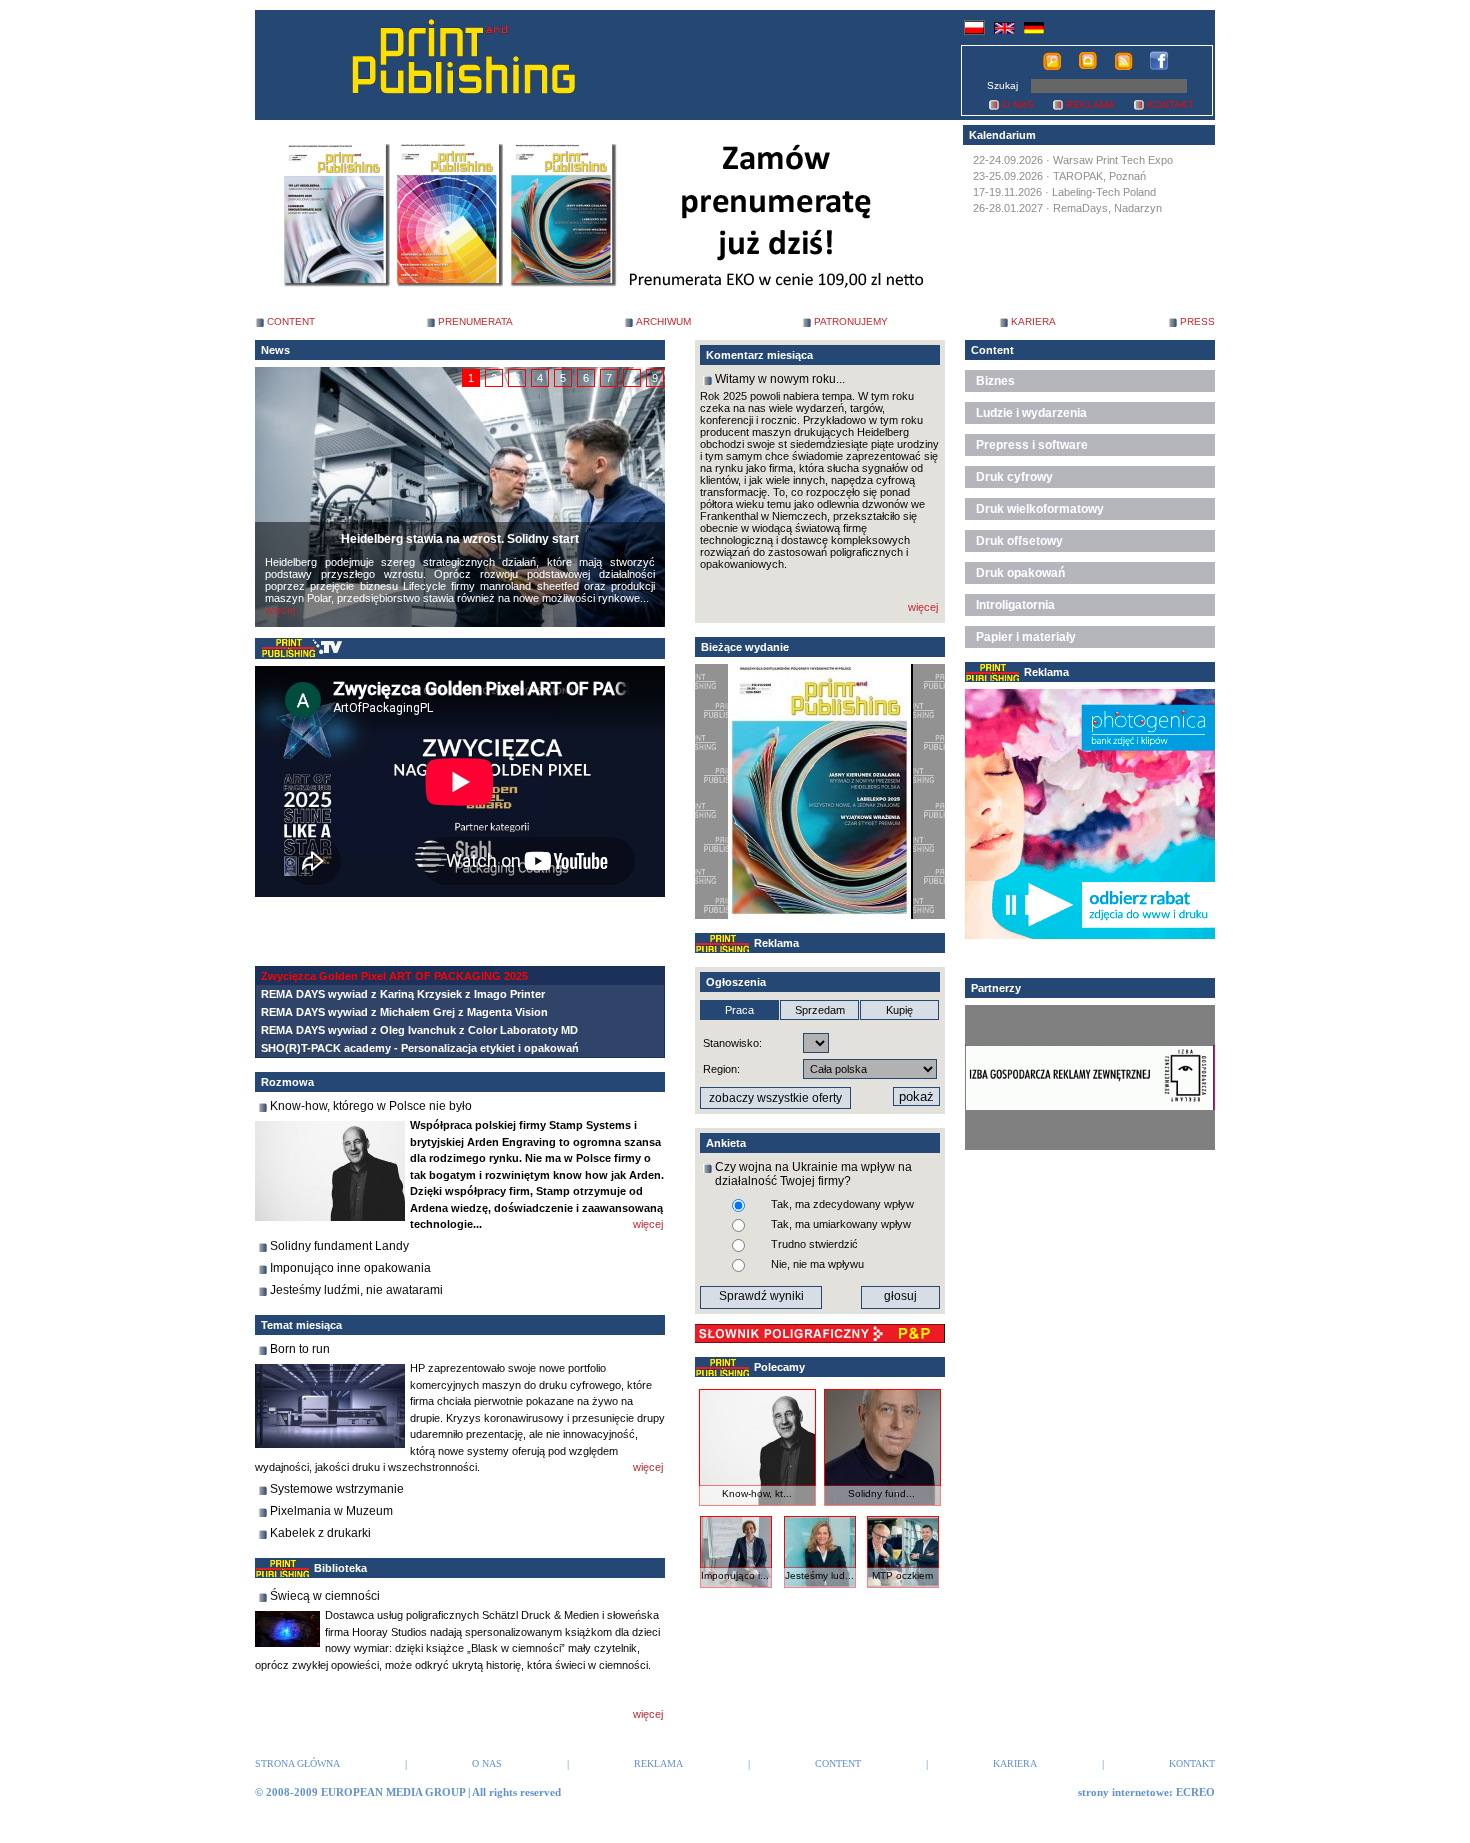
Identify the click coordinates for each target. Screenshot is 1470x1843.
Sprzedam (820, 1010)
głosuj (900, 1296)
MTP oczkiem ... (902, 1581)
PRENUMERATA (475, 321)
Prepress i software (1032, 445)
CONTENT (291, 321)
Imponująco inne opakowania (350, 1268)
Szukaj (1002, 85)
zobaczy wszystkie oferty (775, 1098)
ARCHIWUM (663, 321)
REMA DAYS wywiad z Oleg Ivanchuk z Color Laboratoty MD (419, 1030)
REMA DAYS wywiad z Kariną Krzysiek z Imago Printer (403, 994)
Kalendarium (1002, 135)
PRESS (1197, 321)
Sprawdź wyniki (761, 1296)
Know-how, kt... (757, 1493)
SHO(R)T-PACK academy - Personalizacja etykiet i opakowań (420, 1048)
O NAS (1018, 104)
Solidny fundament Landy (339, 1246)
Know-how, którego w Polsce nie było (371, 1106)
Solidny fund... (881, 1493)
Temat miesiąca (301, 1325)
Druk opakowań (1020, 573)
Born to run (300, 1349)
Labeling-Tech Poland (1104, 192)
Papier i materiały (1026, 637)
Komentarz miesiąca (759, 355)
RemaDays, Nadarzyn (1107, 208)
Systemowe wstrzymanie (337, 1489)
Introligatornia (1015, 605)
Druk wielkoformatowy (1040, 509)
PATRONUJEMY (851, 321)
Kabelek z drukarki (320, 1533)
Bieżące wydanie (745, 647)
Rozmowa (287, 1082)
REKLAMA (1090, 104)
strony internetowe (1123, 1792)
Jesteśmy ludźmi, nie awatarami (356, 1290)
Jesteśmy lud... (819, 1575)
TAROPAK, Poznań (1099, 176)
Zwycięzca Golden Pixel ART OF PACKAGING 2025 (394, 976)
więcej (280, 610)
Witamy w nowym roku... (780, 379)
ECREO (1195, 1792)
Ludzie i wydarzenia (1031, 413)
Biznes (995, 381)
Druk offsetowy (1019, 541)
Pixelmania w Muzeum (331, 1511)
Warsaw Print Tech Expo (1113, 160)
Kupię (899, 1010)
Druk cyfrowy (1014, 477)
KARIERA (1033, 321)
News (275, 350)
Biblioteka (340, 1568)
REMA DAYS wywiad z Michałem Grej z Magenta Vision (404, 1012)
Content (992, 350)
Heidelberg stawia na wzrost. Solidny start (460, 539)
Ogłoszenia (736, 982)
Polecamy (779, 1367)
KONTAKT (1170, 104)
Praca (739, 1010)
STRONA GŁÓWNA (297, 1763)
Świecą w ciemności (325, 1596)
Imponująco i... (735, 1575)
